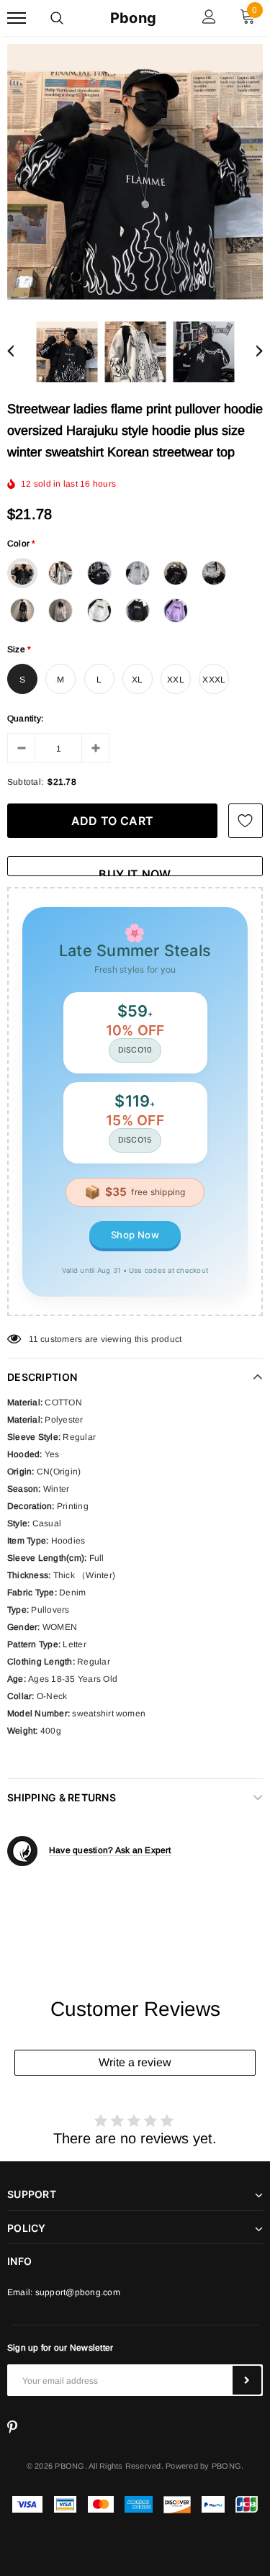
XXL (176, 680)
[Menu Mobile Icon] (17, 18)
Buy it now (135, 872)
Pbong (133, 18)
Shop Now (135, 1235)
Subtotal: (25, 782)
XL (137, 680)
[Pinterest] (12, 2428)
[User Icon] (209, 18)
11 (33, 1339)
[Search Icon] (57, 18)
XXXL (214, 680)
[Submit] (247, 2380)
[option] (135, 172)
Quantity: (25, 719)
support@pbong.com (78, 2292)
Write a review (135, 2062)
